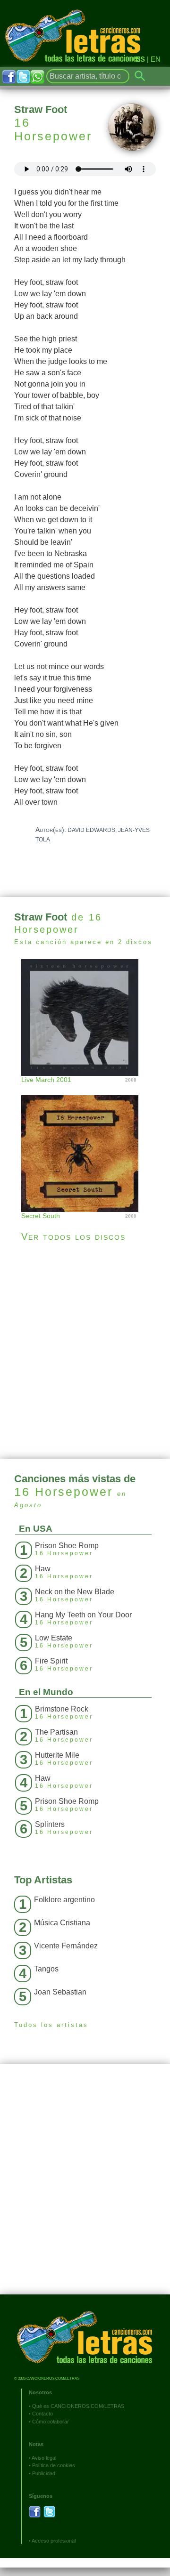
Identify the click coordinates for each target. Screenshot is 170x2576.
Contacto (42, 2414)
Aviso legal (44, 2458)
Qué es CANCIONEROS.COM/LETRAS (78, 2406)
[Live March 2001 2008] (85, 1016)
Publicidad (44, 2473)
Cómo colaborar (51, 2422)
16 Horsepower (53, 129)
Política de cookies (54, 2465)
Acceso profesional (54, 2541)
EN (156, 59)
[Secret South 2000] (85, 1144)
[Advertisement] (85, 1350)
